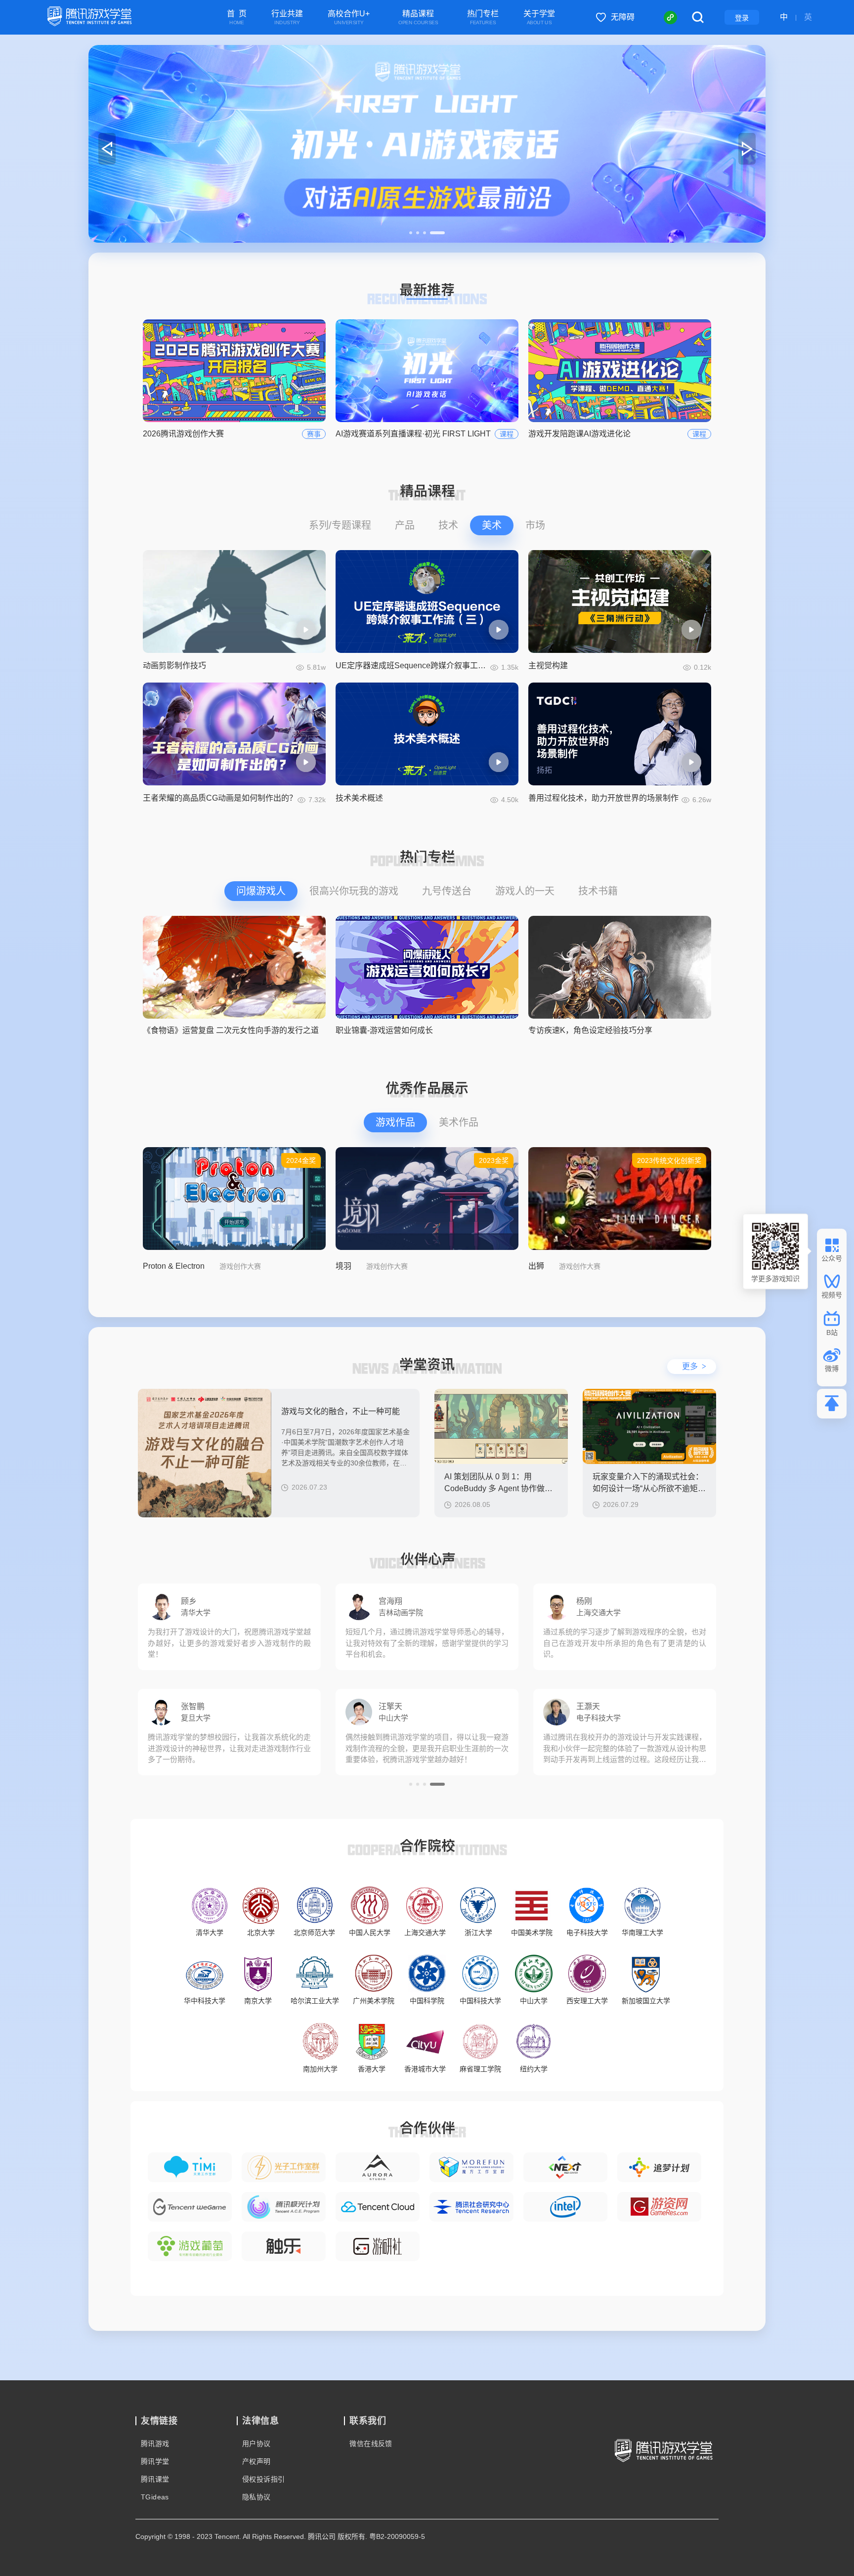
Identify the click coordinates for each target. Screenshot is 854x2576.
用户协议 (256, 2444)
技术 (448, 525)
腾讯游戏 (155, 2444)
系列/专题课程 (340, 525)
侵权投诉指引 (263, 2479)
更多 (694, 1366)
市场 (535, 525)
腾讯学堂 (155, 2461)
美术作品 (459, 1122)
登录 (742, 18)
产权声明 (256, 2461)
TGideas (155, 2497)
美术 (492, 525)
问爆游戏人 (261, 891)
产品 (405, 525)
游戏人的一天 (525, 891)
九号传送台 (447, 891)
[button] (417, 233)
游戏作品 (395, 1122)
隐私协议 (256, 2497)
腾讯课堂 (155, 2479)
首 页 (237, 18)
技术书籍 (598, 891)
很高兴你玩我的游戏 (354, 891)
